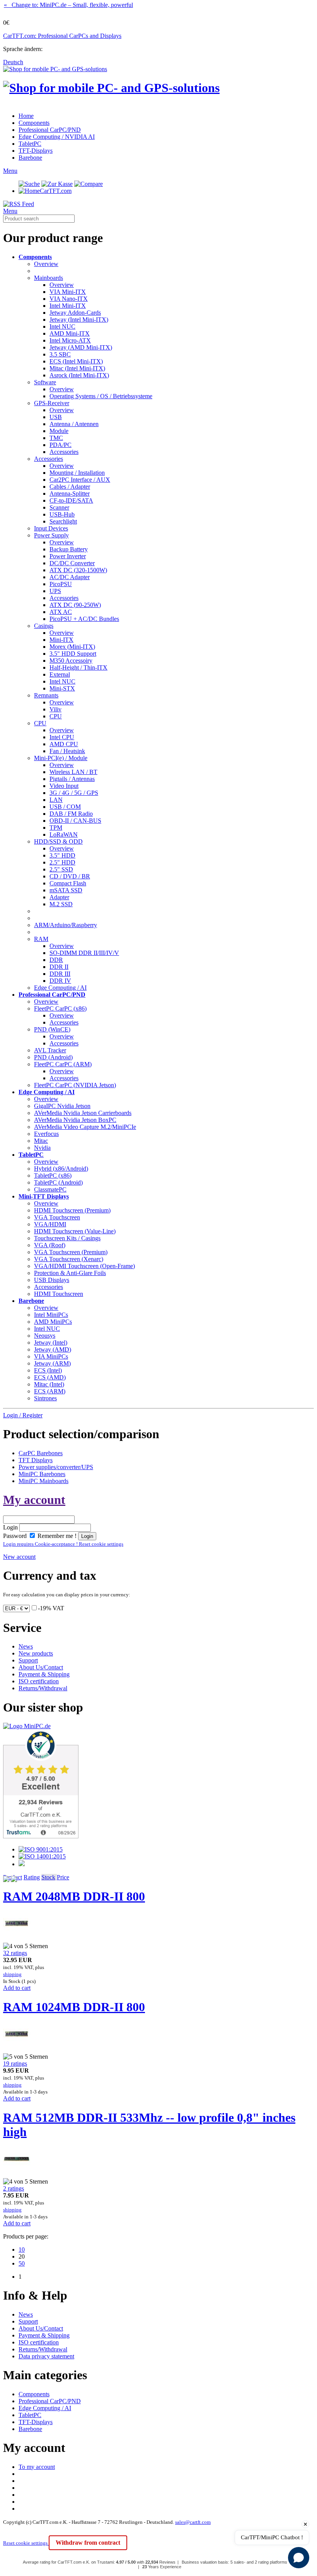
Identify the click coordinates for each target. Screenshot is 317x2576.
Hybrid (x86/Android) (61, 1169)
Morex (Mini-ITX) (72, 647)
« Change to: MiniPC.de (68, 5)
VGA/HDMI (50, 1224)
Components (34, 123)
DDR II (59, 967)
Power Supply (51, 535)
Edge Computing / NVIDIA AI (57, 137)
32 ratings (15, 1953)
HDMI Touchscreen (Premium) (72, 1210)
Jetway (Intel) (51, 1343)
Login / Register (23, 1415)
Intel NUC (62, 326)
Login (10, 1527)
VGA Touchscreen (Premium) (71, 1252)
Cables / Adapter (70, 487)
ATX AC (61, 612)
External (60, 674)
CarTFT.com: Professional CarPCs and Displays (62, 36)
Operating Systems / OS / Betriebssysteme (101, 396)
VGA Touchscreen (57, 1217)
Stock (48, 1877)
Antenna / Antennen (74, 424)
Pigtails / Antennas (72, 779)
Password (15, 1536)
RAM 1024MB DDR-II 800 (74, 2007)
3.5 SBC (60, 354)
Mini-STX (62, 688)
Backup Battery (69, 549)
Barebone (30, 158)
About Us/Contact (41, 1667)
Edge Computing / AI (60, 988)
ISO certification (39, 1681)
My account (34, 1500)
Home (26, 116)
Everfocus (46, 1134)
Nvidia (42, 1148)
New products (36, 1653)
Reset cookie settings (26, 2543)
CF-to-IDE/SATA (71, 500)
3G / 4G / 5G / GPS (74, 793)
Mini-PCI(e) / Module (61, 758)
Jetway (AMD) (53, 1349)
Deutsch (13, 62)
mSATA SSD (66, 890)
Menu (10, 171)
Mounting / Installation (77, 473)
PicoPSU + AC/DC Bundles (84, 619)
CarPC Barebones (41, 1453)
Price (63, 1877)
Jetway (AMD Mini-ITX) (81, 347)
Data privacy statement (46, 2356)
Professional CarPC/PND (50, 130)
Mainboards (49, 278)
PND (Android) (53, 1057)
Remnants (46, 695)
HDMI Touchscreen (59, 1294)
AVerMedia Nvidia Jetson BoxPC (75, 1120)
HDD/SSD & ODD (58, 841)
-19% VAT (51, 1608)
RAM (41, 939)
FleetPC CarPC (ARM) (63, 1064)
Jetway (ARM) (52, 1363)
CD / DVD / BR (70, 876)
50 (22, 2263)
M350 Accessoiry (71, 661)
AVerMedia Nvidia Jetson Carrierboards (83, 1113)
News (26, 1646)
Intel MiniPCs (51, 1315)
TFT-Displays (36, 151)
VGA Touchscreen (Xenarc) (69, 1259)
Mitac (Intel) (49, 1384)
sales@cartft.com (193, 2522)
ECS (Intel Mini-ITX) (76, 361)
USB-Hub (62, 514)
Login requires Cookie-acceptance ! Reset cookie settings (63, 1544)
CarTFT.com (56, 191)
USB (56, 417)
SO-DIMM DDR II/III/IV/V (84, 953)
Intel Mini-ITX (68, 306)
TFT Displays (36, 1460)
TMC (56, 438)
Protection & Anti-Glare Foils (70, 1273)
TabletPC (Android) (58, 1182)
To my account (37, 2467)
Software (45, 382)
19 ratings (15, 2064)
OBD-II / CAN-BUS (75, 821)
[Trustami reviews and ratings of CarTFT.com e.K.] (41, 1836)
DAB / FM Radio (71, 814)
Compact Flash (68, 883)
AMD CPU (64, 744)
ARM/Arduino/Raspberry (66, 925)
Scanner (59, 507)
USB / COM (65, 807)
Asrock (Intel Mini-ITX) (79, 375)
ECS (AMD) (50, 1377)
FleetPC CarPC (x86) (60, 1008)
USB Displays (52, 1280)
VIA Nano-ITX (69, 299)
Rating (32, 1877)
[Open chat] (299, 2558)
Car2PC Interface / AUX (80, 480)
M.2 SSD (61, 904)
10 (22, 2250)
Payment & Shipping (44, 1674)
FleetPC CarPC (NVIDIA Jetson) (75, 1085)
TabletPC (30, 144)
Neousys (45, 1336)
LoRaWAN (64, 835)
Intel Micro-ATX (70, 340)
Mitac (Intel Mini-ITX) (77, 368)
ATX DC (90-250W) (75, 605)
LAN (56, 800)
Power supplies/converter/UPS (56, 1467)
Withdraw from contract (88, 2543)
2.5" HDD (62, 862)
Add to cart (17, 1988)
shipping (12, 1974)
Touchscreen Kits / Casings (67, 1238)
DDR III (60, 974)
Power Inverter (68, 556)
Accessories (64, 452)
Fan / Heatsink (67, 751)
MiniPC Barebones (42, 1474)
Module (59, 431)
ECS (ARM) (50, 1391)
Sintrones (45, 1398)
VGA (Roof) (50, 1245)
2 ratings (14, 2188)
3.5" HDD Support (73, 654)
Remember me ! (56, 1536)
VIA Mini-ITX (68, 292)
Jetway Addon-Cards (75, 313)
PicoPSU (61, 584)
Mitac (41, 1141)
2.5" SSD (61, 869)
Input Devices (51, 528)
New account (19, 1557)
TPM (56, 828)
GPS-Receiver (52, 403)
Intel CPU (62, 737)
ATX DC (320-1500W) (78, 570)
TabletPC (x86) (53, 1175)
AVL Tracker (50, 1050)
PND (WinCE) (52, 1029)
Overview (46, 264)
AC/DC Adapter (70, 577)
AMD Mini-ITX (70, 333)
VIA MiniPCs (51, 1356)
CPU (56, 716)
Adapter (59, 897)
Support (28, 1660)
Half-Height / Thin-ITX (78, 667)
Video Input (64, 786)
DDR (56, 960)
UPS (55, 591)
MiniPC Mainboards (43, 1481)
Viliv (55, 709)
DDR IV (60, 981)
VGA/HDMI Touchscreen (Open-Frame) (84, 1266)
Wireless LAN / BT (73, 772)
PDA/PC (61, 445)
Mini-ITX (61, 640)
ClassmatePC (50, 1189)
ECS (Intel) (48, 1370)
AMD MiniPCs (53, 1322)
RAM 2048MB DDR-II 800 (74, 1896)
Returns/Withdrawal (43, 1688)
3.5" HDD (62, 855)
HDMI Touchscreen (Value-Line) (75, 1231)
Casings (44, 626)
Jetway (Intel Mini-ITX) (79, 320)
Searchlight (63, 521)
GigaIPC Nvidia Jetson (62, 1106)
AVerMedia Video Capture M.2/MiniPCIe (85, 1127)
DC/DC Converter (72, 563)
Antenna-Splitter (70, 494)
